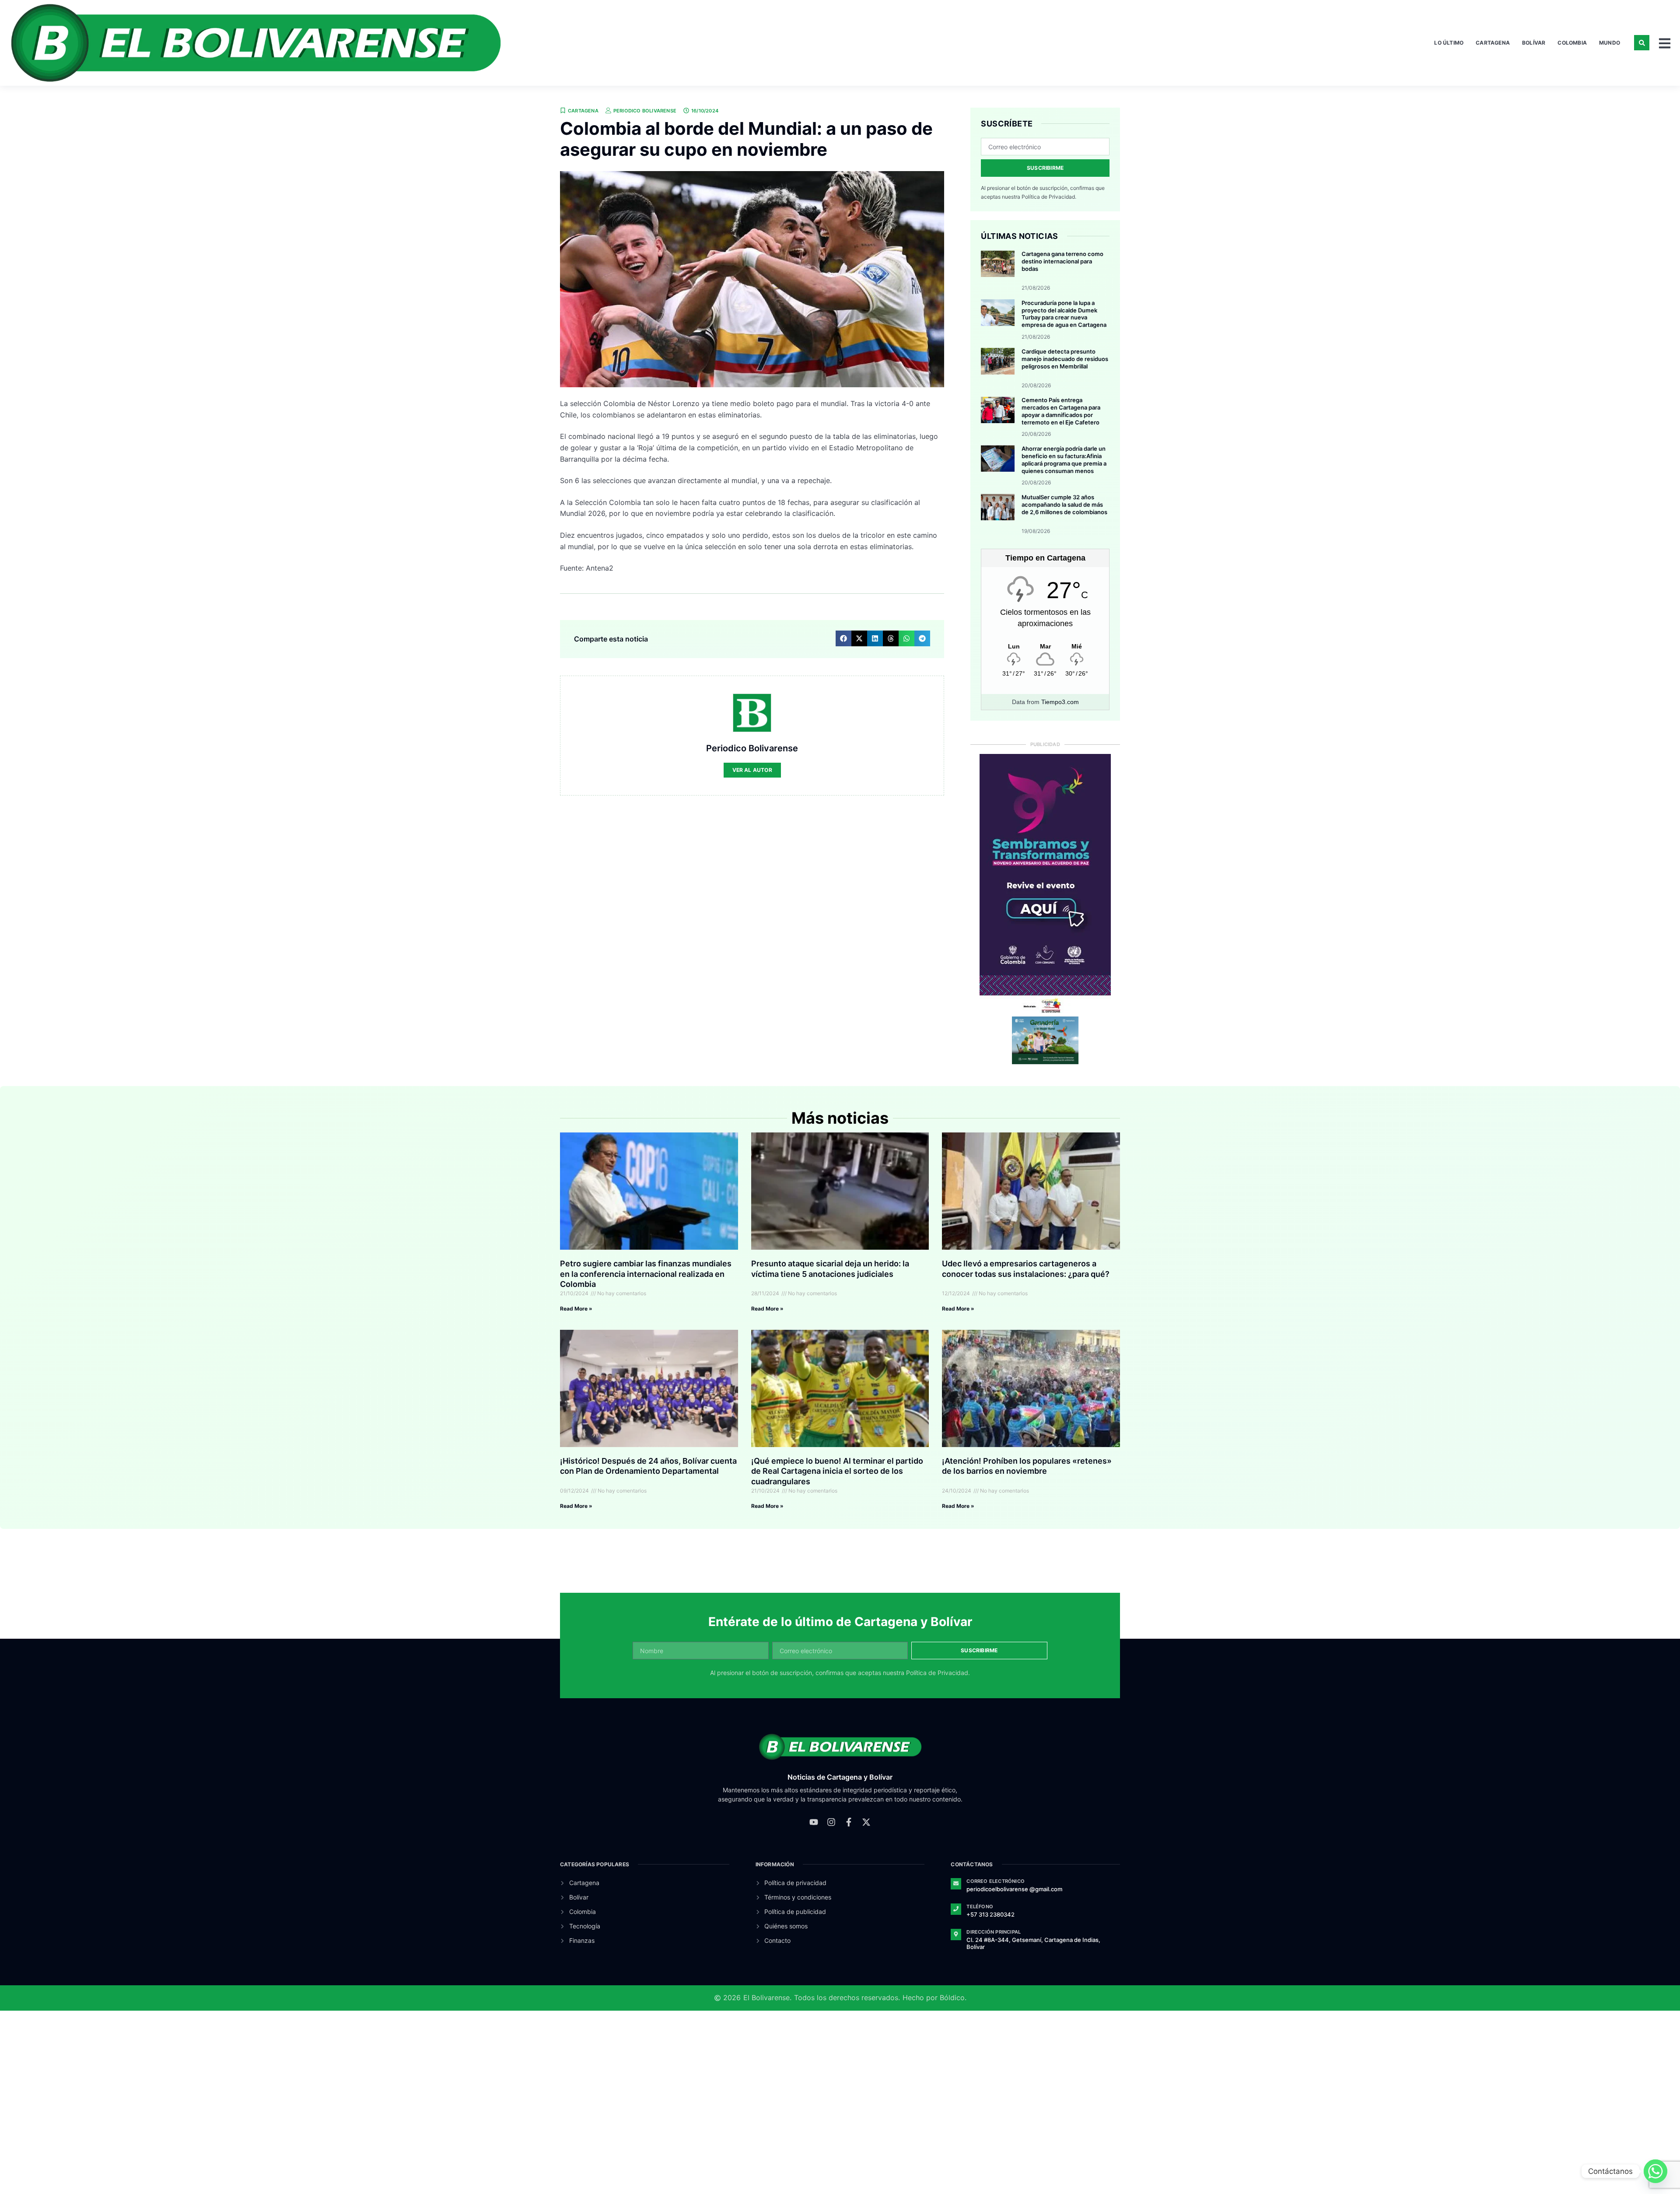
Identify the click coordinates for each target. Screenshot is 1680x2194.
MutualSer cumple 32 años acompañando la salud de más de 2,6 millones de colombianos (1064, 505)
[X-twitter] (866, 1822)
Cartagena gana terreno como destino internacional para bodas (1062, 261)
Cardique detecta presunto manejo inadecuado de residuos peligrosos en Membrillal (1065, 359)
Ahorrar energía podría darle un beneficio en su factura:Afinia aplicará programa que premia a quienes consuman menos (1064, 460)
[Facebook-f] (849, 1822)
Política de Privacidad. (1049, 197)
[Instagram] (831, 1822)
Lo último (1449, 43)
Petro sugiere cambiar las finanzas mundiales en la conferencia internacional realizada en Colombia (646, 1274)
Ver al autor (752, 770)
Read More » (576, 1309)
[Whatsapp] (1655, 2171)
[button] (1642, 43)
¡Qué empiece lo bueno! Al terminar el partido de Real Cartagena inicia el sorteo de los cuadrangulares (837, 1471)
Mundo (1610, 43)
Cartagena (1493, 43)
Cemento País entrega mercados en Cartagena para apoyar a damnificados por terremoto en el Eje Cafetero (1061, 411)
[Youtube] (814, 1822)
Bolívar (1534, 43)
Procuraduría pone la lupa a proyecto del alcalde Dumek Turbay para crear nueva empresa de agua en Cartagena (1064, 314)
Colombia (1572, 43)
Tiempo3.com (1060, 702)
